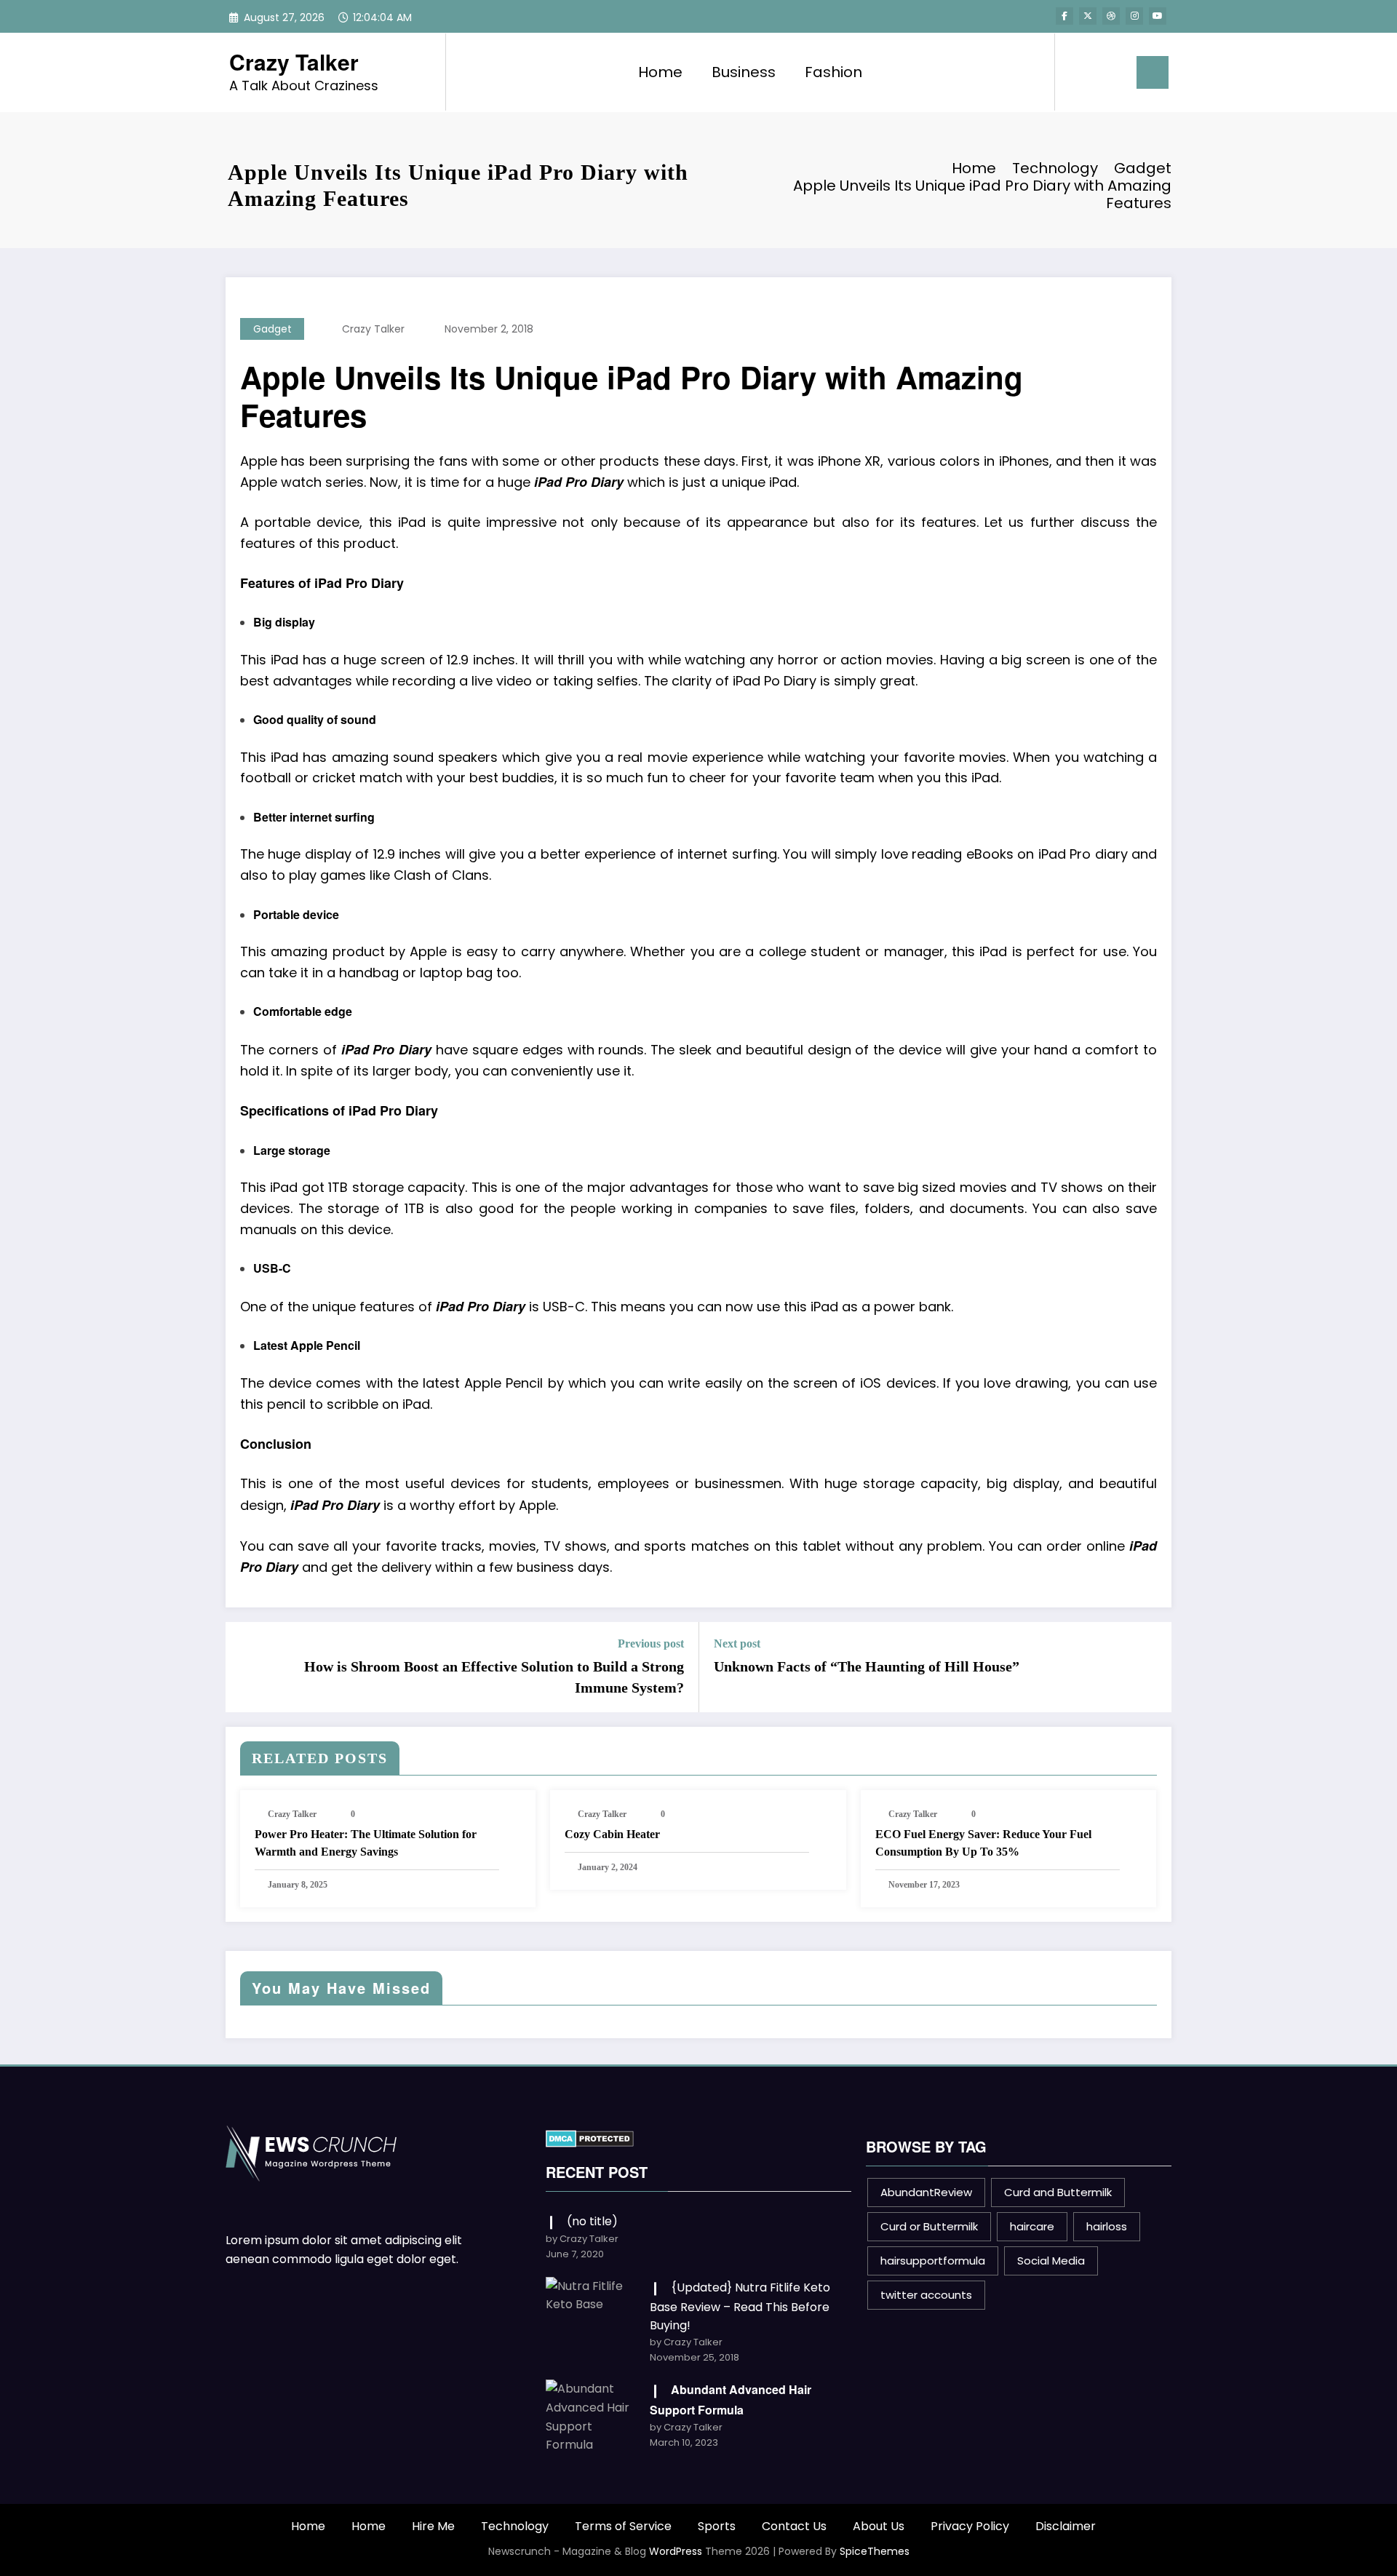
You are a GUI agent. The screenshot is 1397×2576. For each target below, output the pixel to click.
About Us (879, 2526)
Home (660, 72)
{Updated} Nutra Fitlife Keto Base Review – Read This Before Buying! (740, 2306)
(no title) (592, 2221)
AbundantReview (926, 2192)
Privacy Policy (970, 2526)
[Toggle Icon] (1153, 72)
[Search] (1080, 72)
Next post (737, 1643)
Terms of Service (623, 2526)
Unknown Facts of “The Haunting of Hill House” (867, 1666)
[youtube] (1158, 16)
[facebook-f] (1064, 16)
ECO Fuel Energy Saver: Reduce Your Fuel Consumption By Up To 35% (983, 1843)
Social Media (1051, 2261)
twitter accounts (926, 2295)
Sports (717, 2526)
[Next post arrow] (1151, 1667)
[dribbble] (1111, 16)
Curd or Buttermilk (929, 2226)
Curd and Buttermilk (1058, 2192)
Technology (515, 2526)
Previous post (651, 1643)
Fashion (833, 72)
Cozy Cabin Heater (612, 1834)
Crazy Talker (294, 61)
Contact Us (794, 2526)
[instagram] (1134, 16)
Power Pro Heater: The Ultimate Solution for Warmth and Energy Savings (366, 1843)
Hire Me (433, 2526)
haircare (1032, 2226)
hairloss (1107, 2226)
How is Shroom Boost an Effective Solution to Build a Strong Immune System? (494, 1677)
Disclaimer (1066, 2526)
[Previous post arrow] (246, 1667)
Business (744, 72)
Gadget (272, 329)
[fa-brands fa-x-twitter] (1088, 16)
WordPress (676, 2551)
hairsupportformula (933, 2261)
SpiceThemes (875, 2551)
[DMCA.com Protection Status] (590, 2138)
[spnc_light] (1107, 72)
